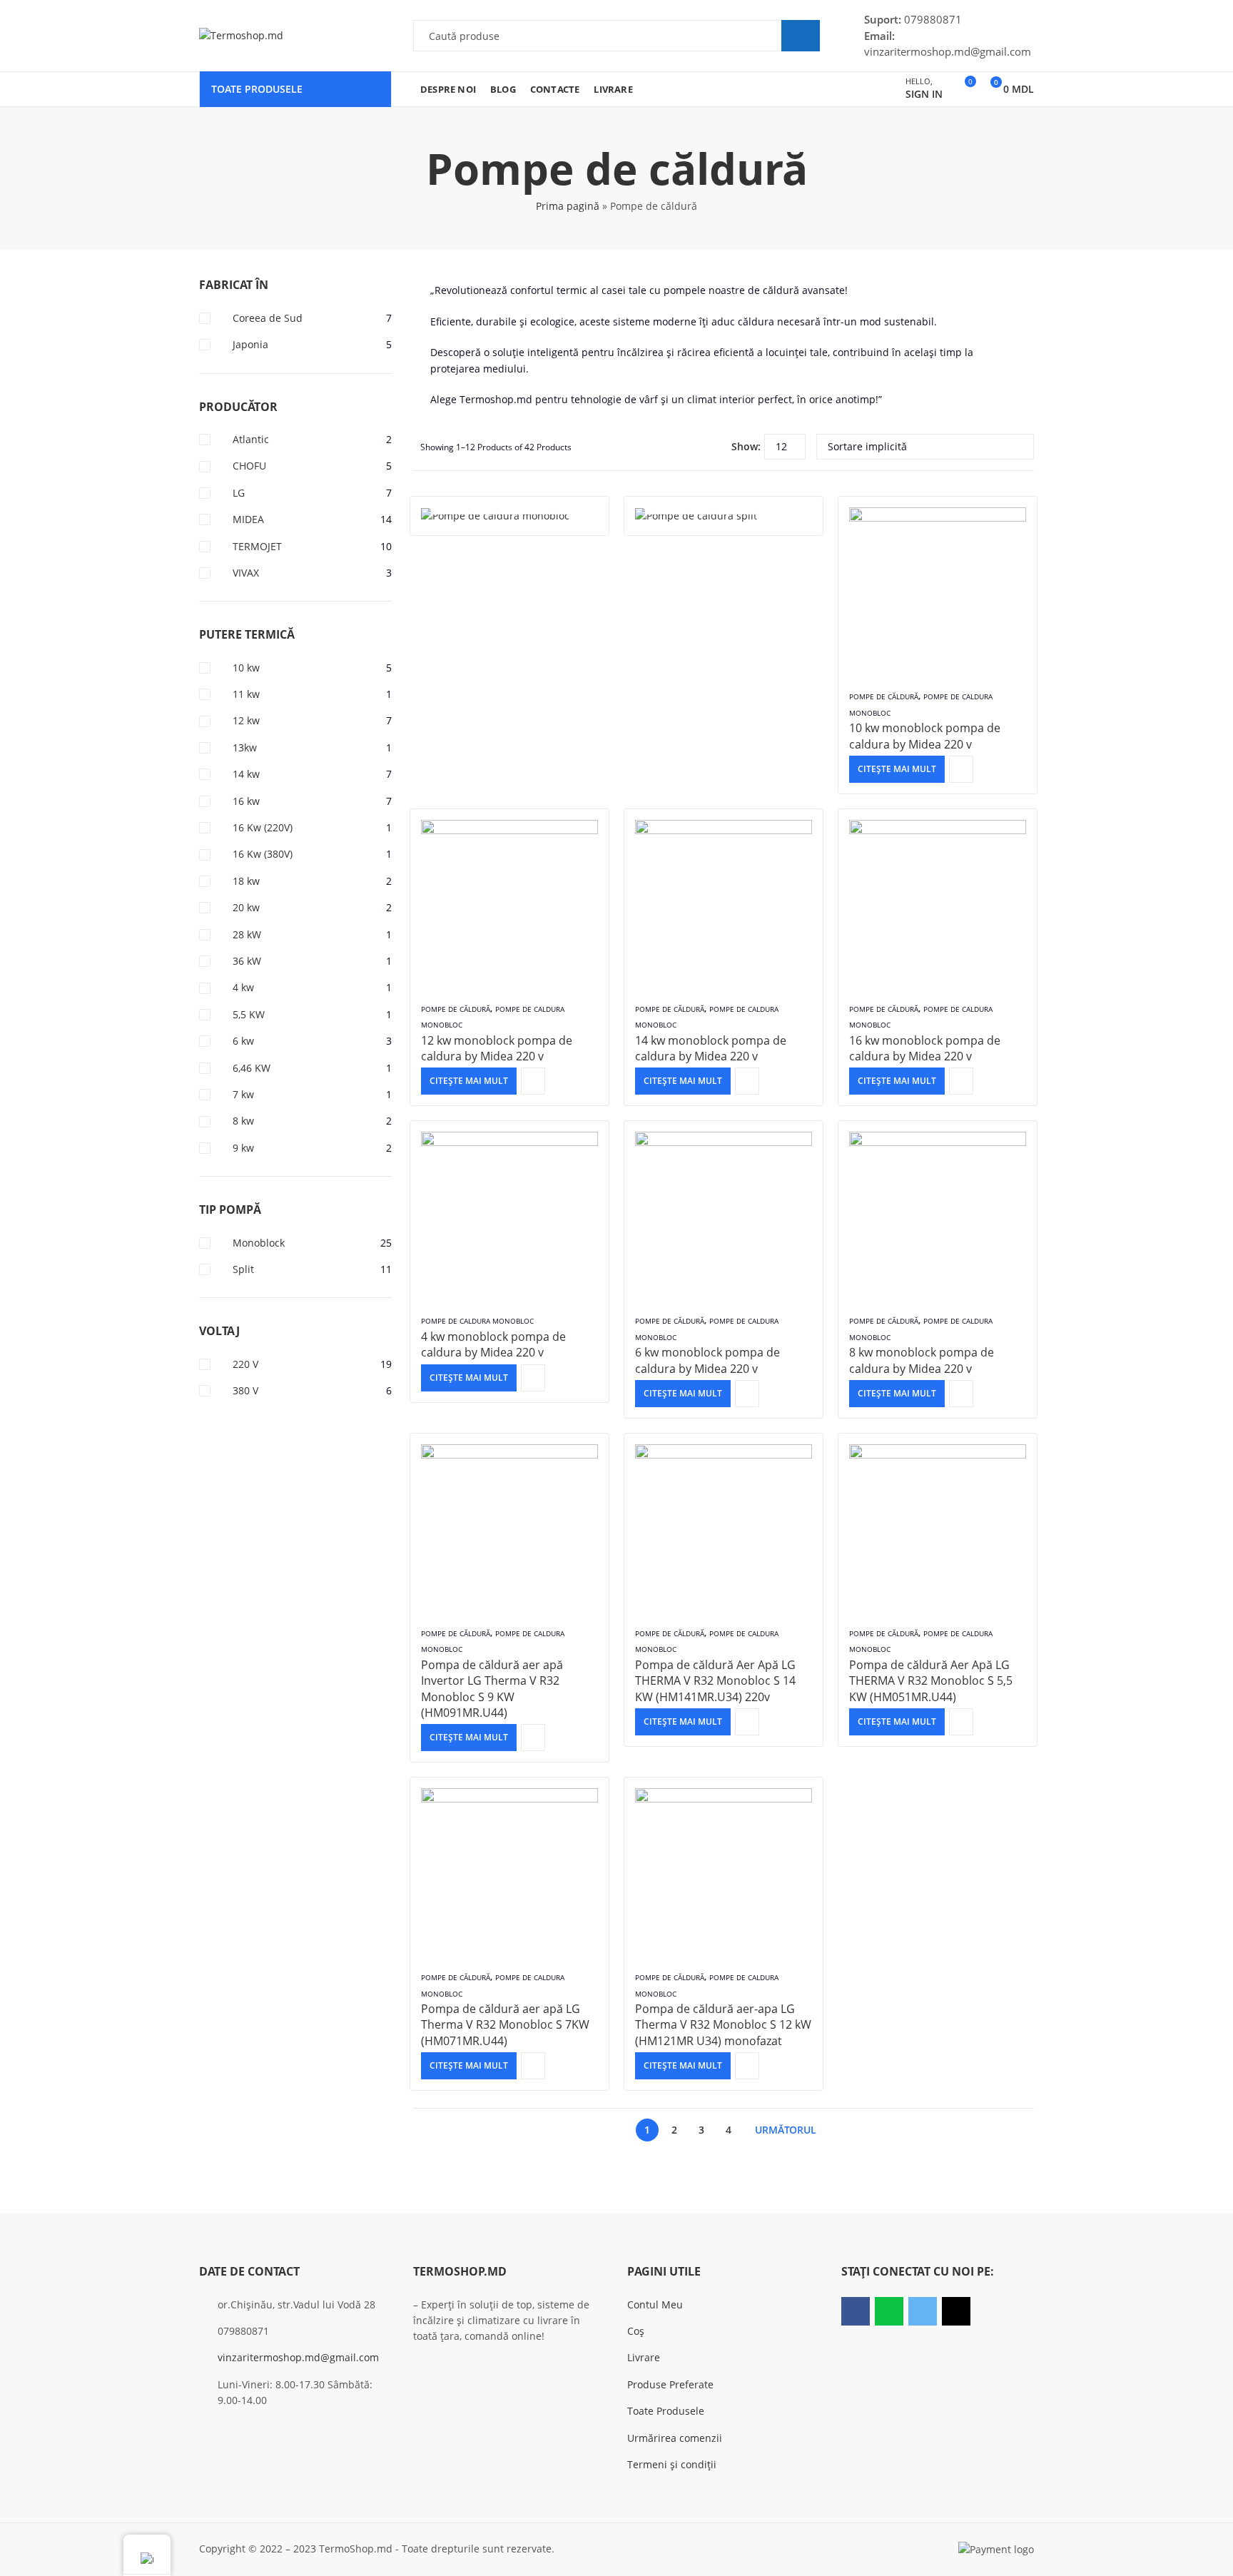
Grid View (694, 447)
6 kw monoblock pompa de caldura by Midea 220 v (707, 1360)
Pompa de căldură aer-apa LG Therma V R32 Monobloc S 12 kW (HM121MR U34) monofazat (723, 2025)
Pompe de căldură (884, 696)
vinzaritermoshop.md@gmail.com (298, 2357)
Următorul (786, 2130)
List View (715, 447)
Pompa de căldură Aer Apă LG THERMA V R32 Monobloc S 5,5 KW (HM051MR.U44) (931, 1681)
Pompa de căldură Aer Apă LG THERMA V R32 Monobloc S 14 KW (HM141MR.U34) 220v (715, 1681)
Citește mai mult (897, 769)
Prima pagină (568, 206)
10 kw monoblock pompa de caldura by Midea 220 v (925, 736)
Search (801, 36)
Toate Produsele (666, 2411)
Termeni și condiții (672, 2464)
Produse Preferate (670, 2384)
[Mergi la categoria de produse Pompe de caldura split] (724, 516)
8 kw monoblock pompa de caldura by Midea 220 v (922, 1360)
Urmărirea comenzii (675, 2438)
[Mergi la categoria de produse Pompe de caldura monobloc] (509, 516)
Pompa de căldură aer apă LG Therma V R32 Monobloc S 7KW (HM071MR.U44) (505, 2025)
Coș (636, 2331)
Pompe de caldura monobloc (477, 1321)
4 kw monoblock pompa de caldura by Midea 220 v (493, 1344)
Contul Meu (655, 2304)
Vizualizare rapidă (961, 769)
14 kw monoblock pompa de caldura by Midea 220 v (711, 1048)
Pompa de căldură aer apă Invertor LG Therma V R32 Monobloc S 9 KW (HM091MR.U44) (492, 1689)
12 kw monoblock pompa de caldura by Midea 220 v (497, 1048)
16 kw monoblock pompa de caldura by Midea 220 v (925, 1048)
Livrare (644, 2357)
